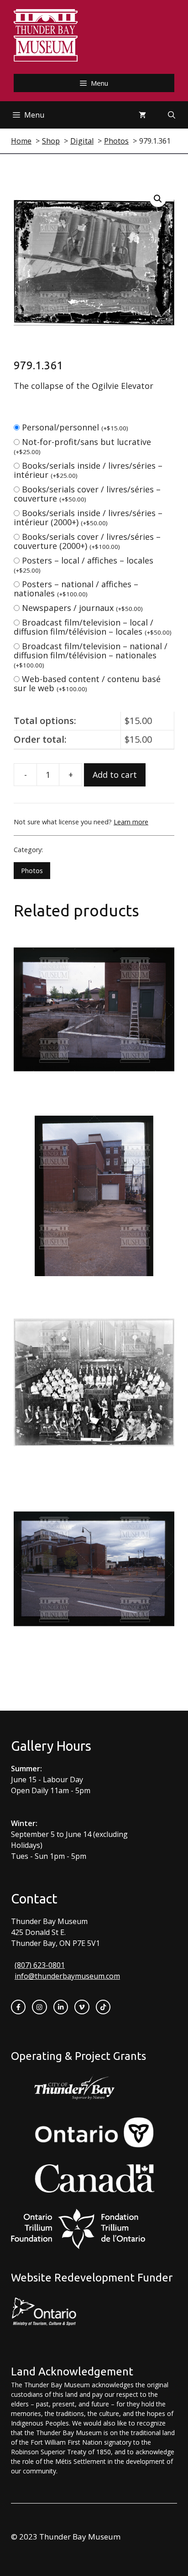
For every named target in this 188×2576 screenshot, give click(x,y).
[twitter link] (82, 2007)
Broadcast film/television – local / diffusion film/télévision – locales (93, 627)
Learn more (131, 822)
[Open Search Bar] (172, 115)
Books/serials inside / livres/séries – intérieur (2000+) (88, 517)
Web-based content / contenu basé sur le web (87, 683)
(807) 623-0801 (40, 1965)
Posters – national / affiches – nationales (76, 589)
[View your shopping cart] (142, 115)
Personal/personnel (75, 427)
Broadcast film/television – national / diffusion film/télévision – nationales (91, 655)
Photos (32, 871)
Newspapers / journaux (82, 608)
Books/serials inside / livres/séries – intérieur (88, 470)
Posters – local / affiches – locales (84, 565)
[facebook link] (18, 2007)
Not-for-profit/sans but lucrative (82, 446)
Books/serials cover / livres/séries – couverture (87, 494)
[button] (158, 199)
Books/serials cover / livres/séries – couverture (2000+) (87, 541)
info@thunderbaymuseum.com (67, 1976)
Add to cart (115, 775)
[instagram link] (39, 2007)
